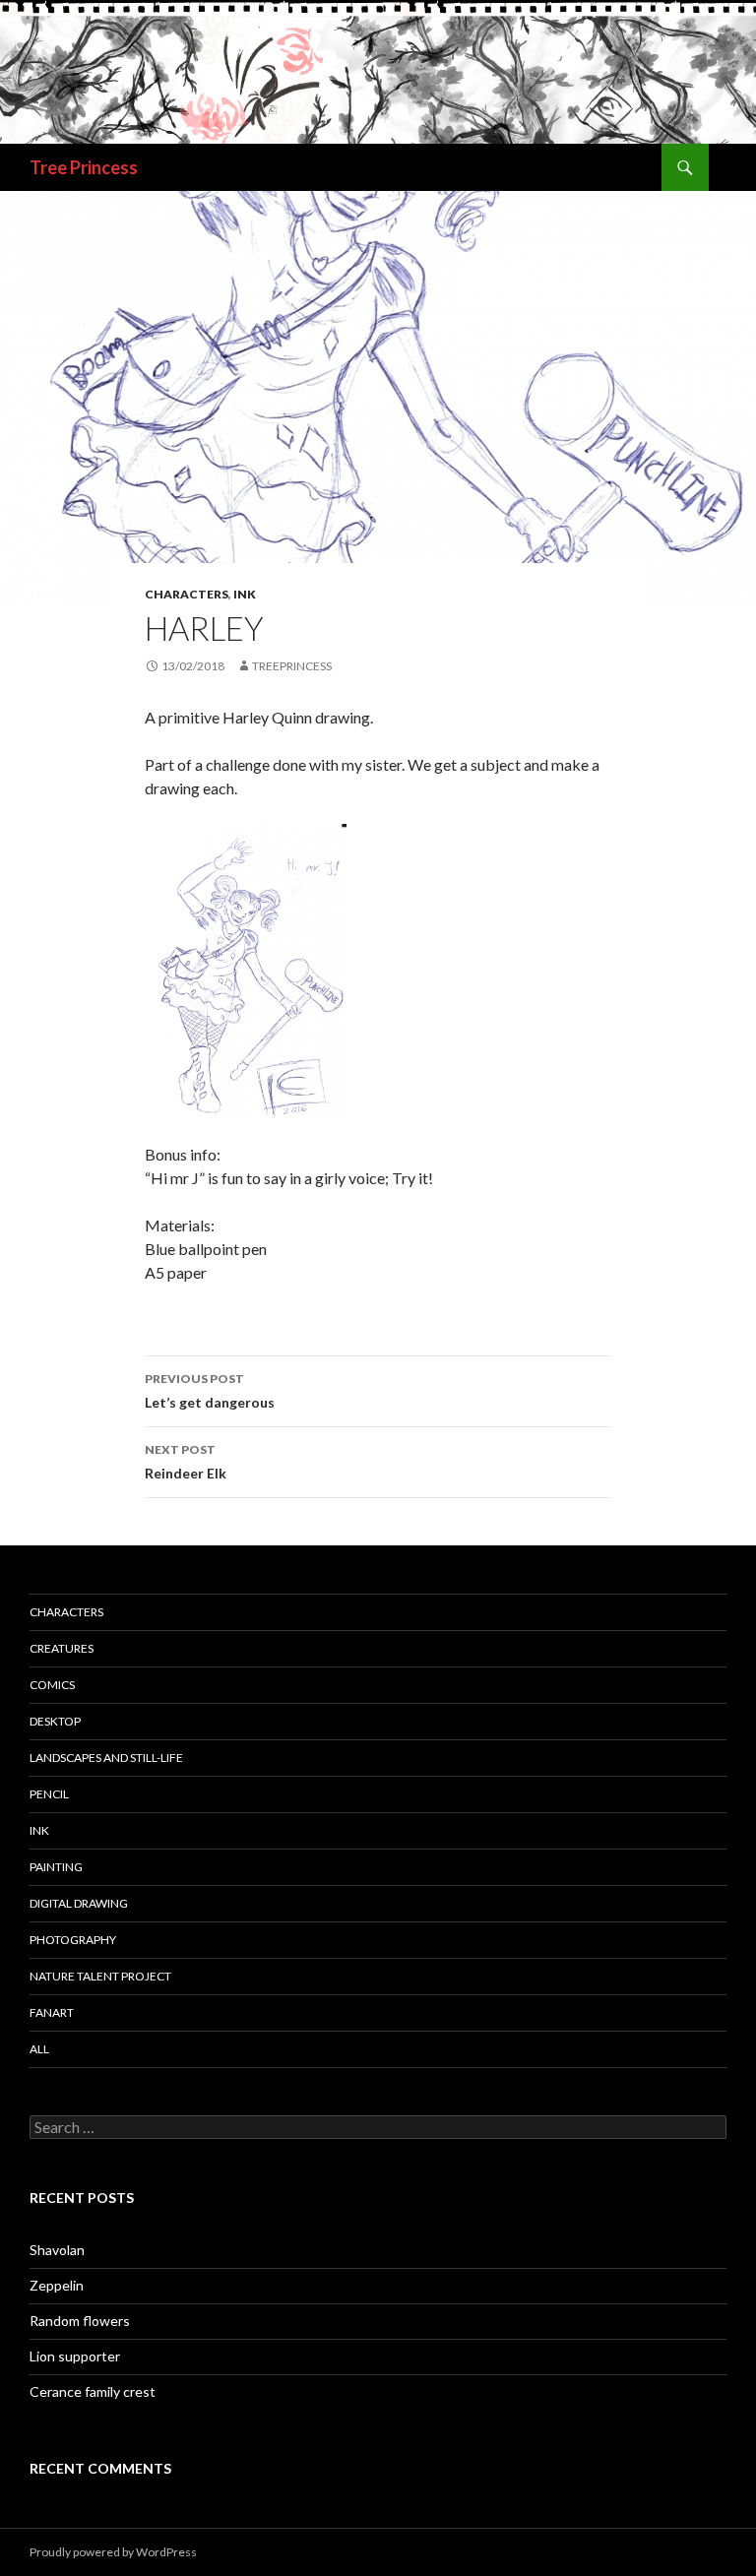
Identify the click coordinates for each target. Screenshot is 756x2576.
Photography (73, 1940)
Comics (52, 1685)
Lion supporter (75, 2356)
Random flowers (80, 2321)
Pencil (49, 1794)
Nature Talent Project (100, 1976)
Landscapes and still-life (106, 1758)
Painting (56, 1867)
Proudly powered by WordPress (113, 2552)
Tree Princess (84, 167)
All (39, 2049)
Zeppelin (57, 2285)
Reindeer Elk (186, 1462)
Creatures (62, 1648)
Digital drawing (79, 1903)
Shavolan (57, 2250)
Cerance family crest (93, 2391)
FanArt (52, 2012)
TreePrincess (292, 666)
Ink (245, 594)
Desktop (55, 1721)
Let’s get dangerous (210, 1391)
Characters (187, 594)
